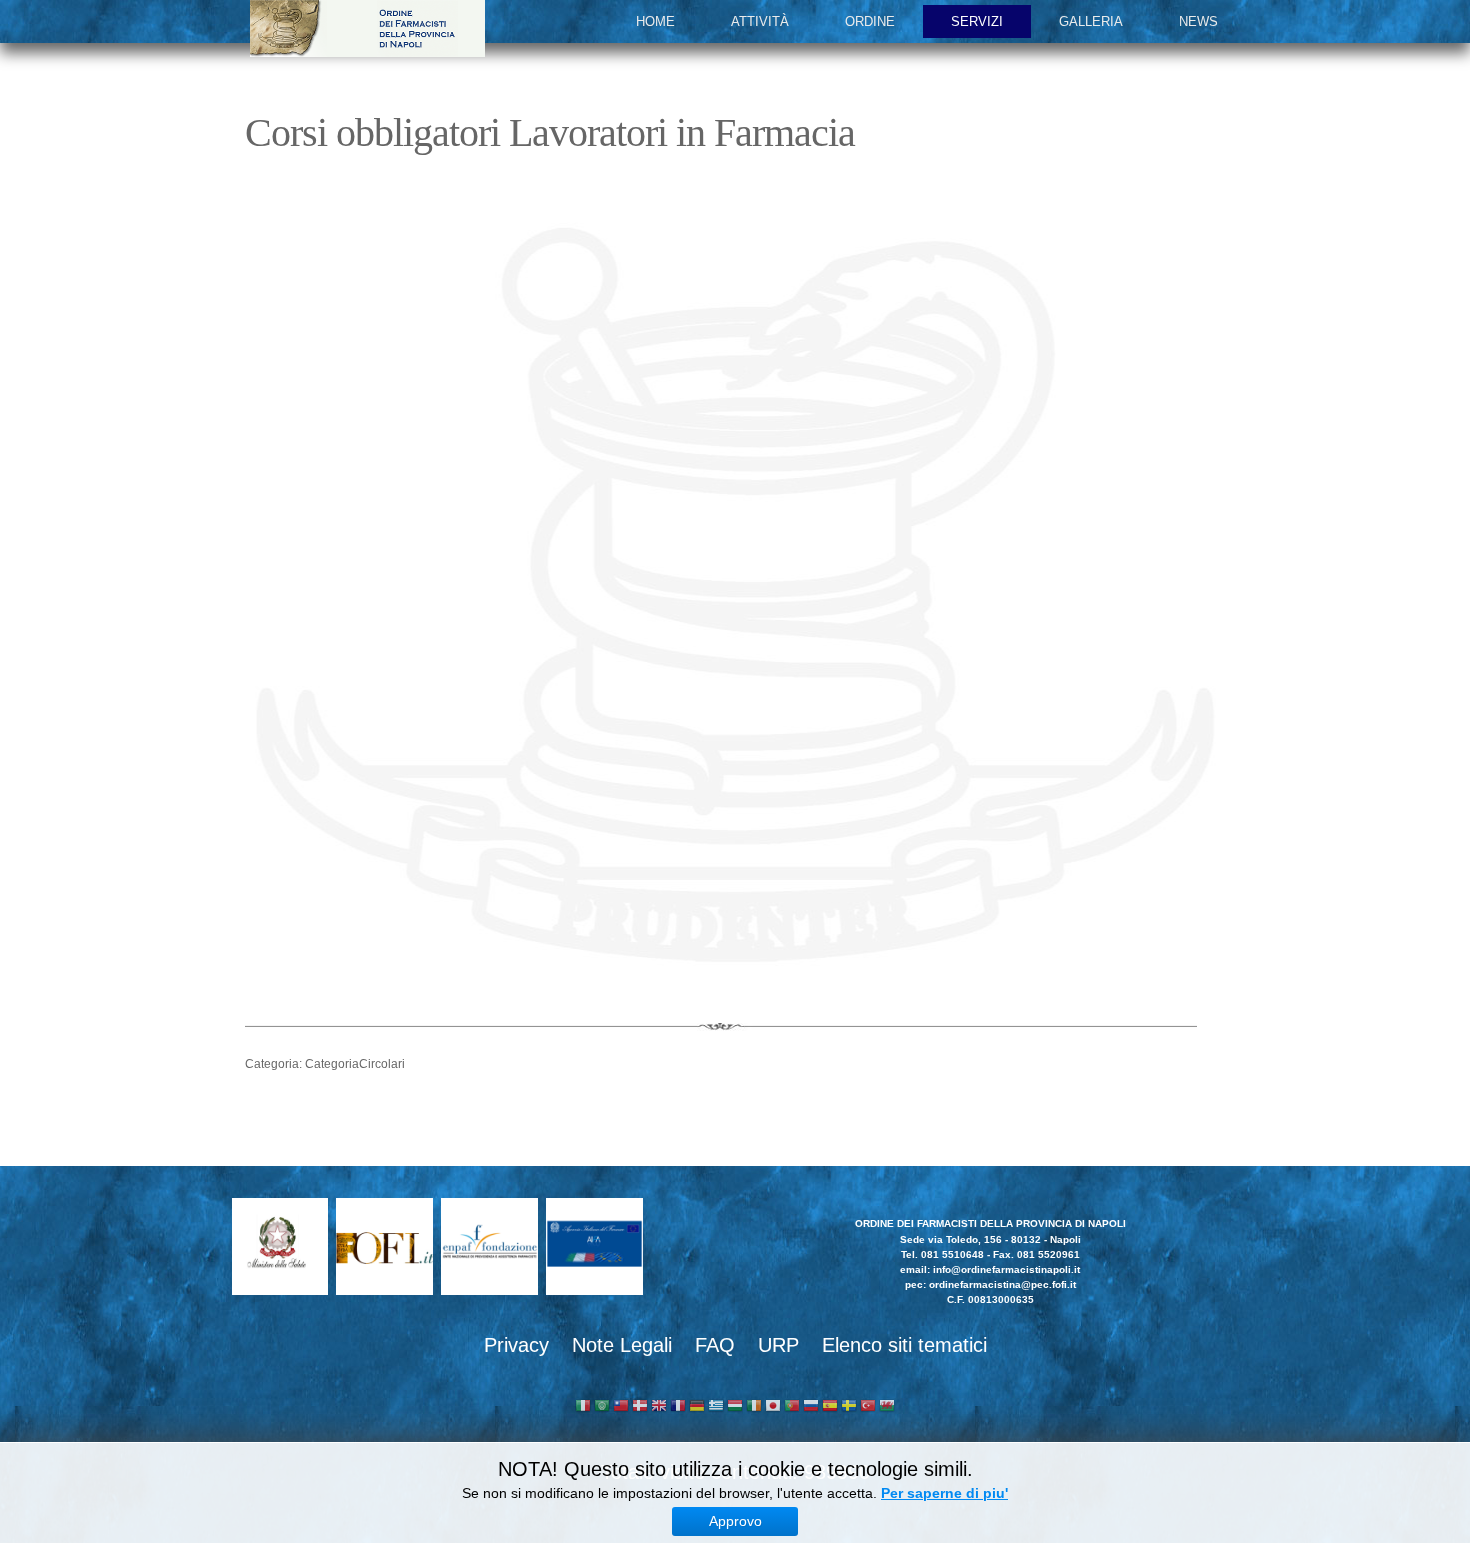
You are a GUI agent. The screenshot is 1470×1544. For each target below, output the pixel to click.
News (1198, 21)
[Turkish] (868, 1407)
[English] (659, 1407)
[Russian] (811, 1407)
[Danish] (640, 1407)
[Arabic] (602, 1407)
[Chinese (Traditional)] (621, 1407)
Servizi (977, 21)
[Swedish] (849, 1407)
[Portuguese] (792, 1407)
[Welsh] (887, 1407)
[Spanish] (830, 1407)
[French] (678, 1407)
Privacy (516, 1345)
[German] (697, 1407)
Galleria (1091, 21)
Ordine (870, 21)
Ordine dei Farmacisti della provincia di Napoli (367, 28)
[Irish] (754, 1407)
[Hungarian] (735, 1407)
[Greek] (716, 1407)
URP (778, 1345)
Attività (760, 21)
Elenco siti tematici (904, 1345)
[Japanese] (773, 1407)
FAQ (715, 1345)
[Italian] (583, 1407)
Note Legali (622, 1345)
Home (655, 21)
